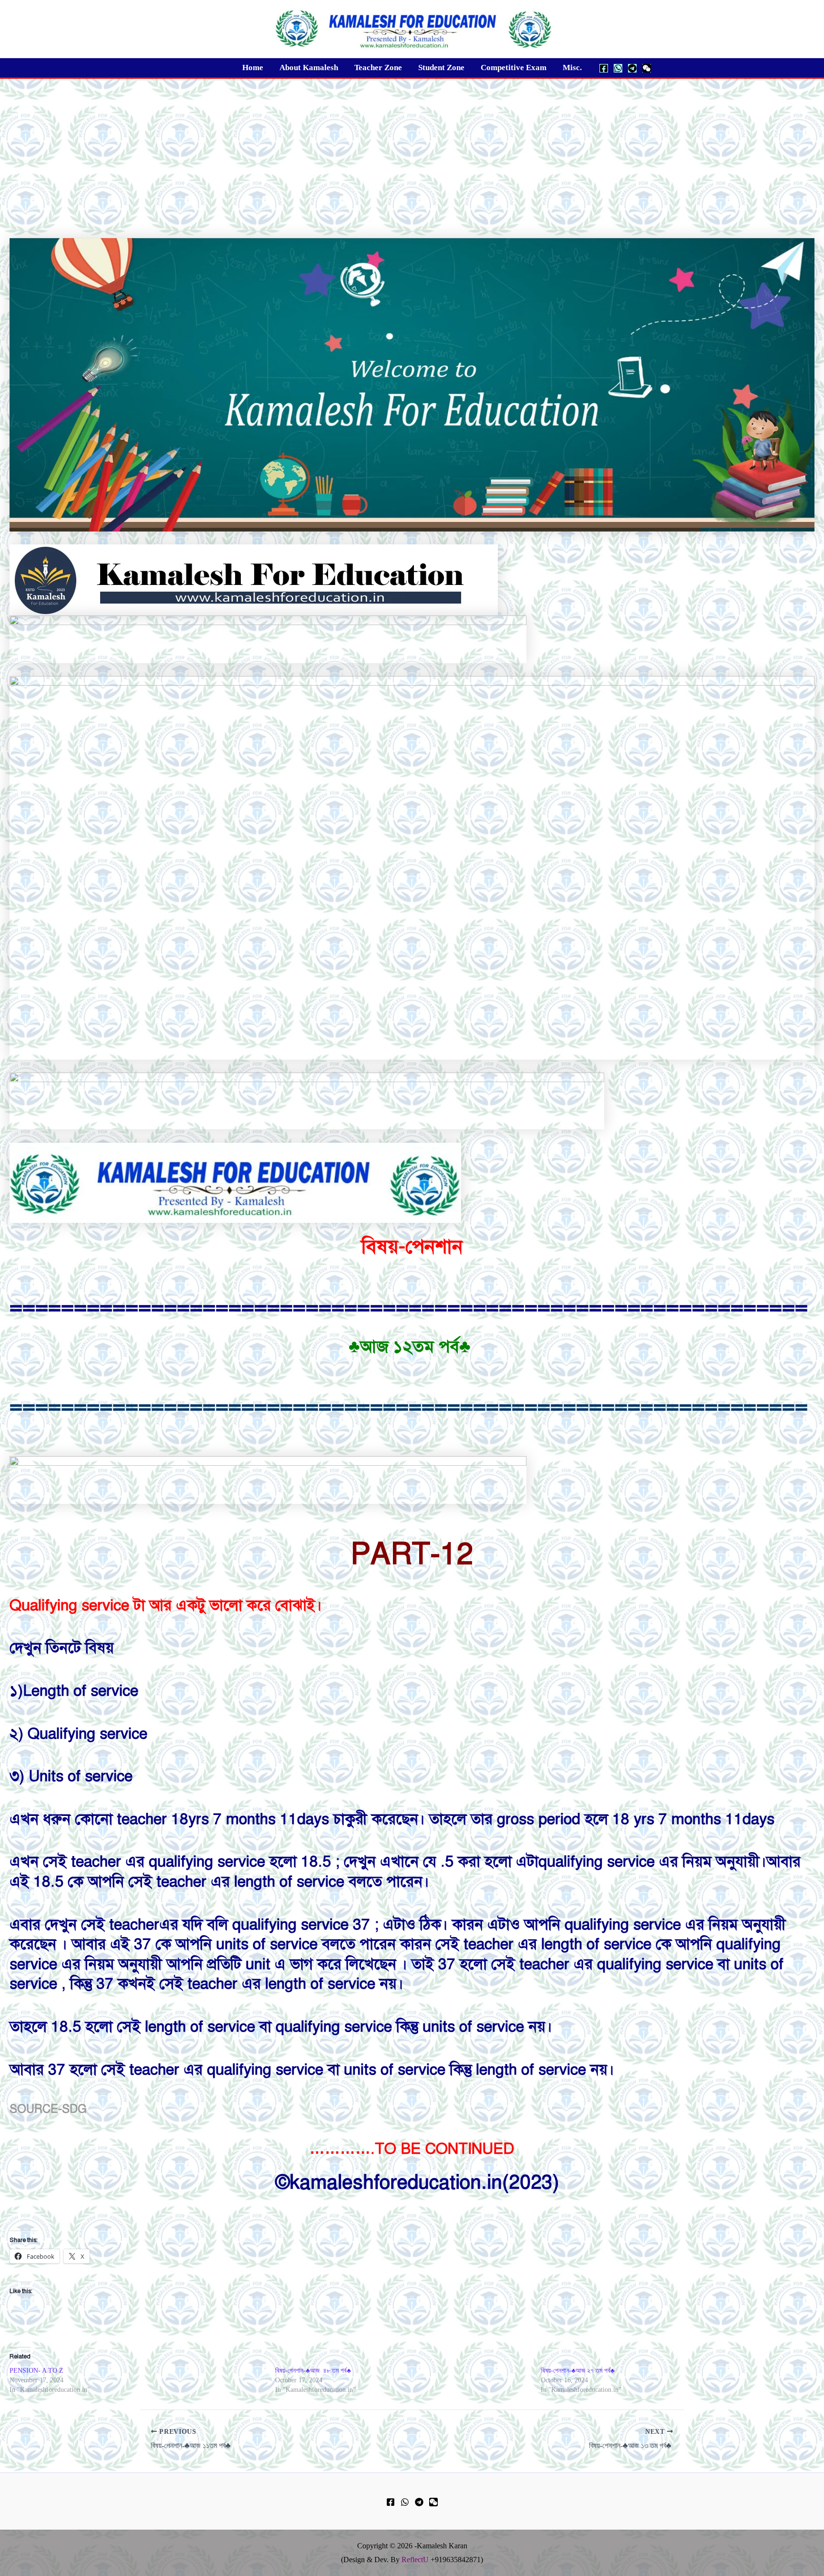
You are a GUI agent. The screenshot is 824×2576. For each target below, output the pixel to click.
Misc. (572, 68)
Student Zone (441, 68)
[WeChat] (647, 68)
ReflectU (415, 2560)
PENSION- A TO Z (36, 2371)
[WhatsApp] (618, 68)
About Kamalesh (309, 68)
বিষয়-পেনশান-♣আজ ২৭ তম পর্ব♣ (579, 2371)
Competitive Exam (514, 68)
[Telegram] (632, 68)
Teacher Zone (378, 68)
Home (253, 68)
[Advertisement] (412, 150)
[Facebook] (604, 68)
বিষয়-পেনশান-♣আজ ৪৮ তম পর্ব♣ (314, 2371)
